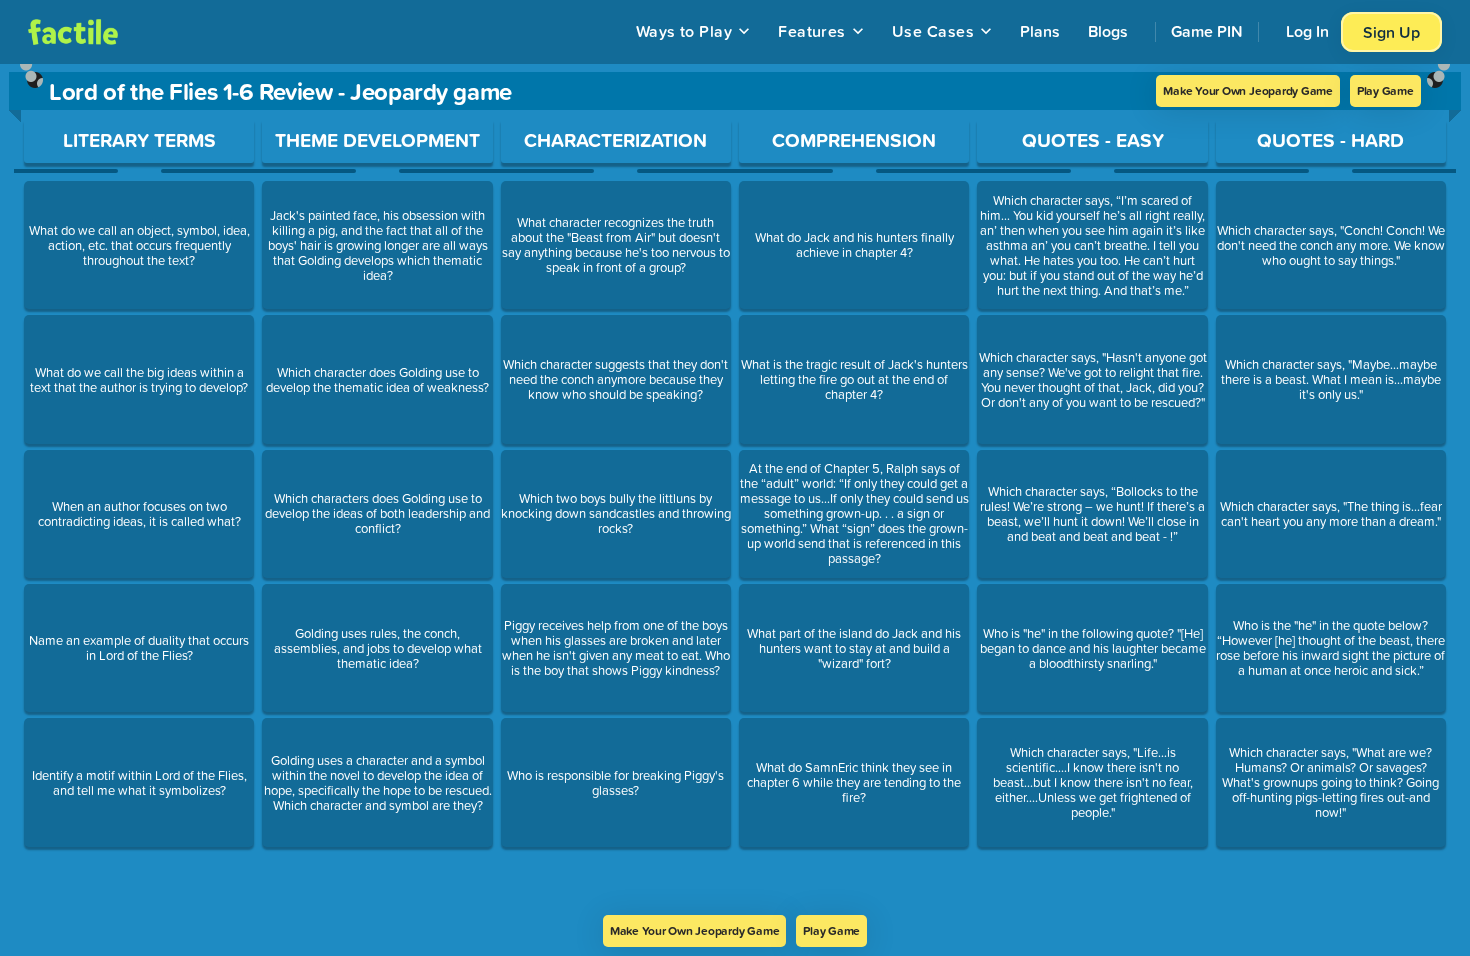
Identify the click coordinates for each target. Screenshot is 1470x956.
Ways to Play (684, 31)
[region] (735, 489)
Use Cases (933, 31)
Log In (1307, 31)
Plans (1040, 31)
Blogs (1108, 31)
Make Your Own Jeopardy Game (1248, 90)
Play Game (1385, 90)
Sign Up (1391, 32)
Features (812, 31)
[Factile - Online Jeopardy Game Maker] (73, 32)
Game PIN (1207, 31)
